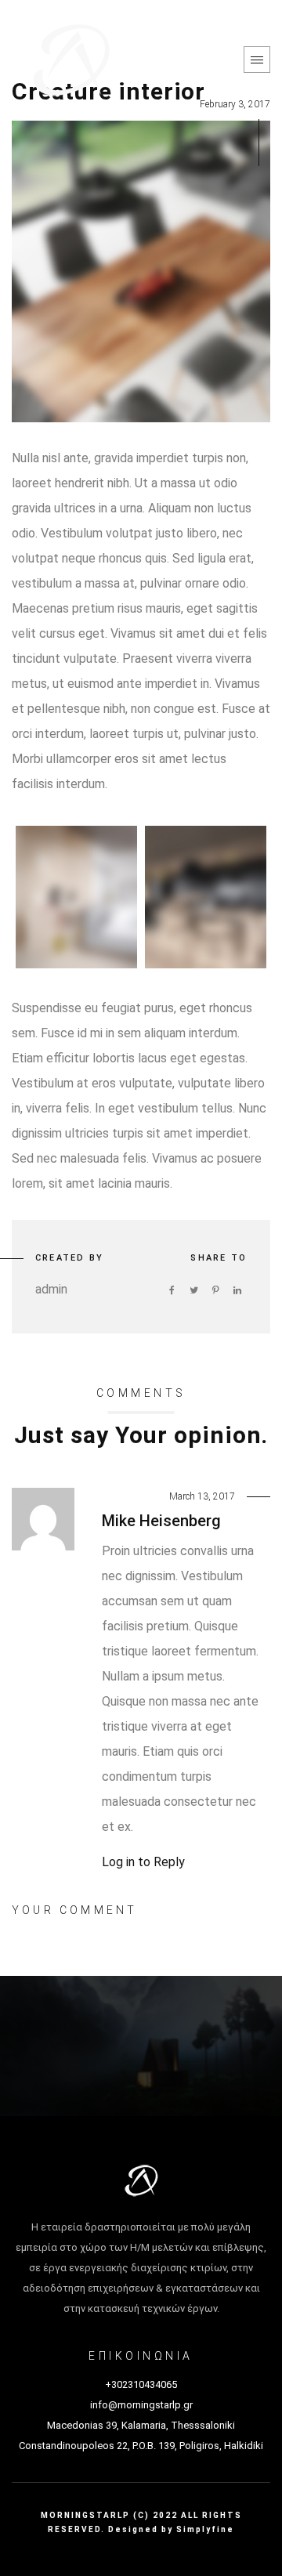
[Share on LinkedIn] (237, 1290)
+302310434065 (141, 2384)
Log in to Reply (143, 1862)
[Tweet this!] (193, 1290)
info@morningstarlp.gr (141, 2405)
